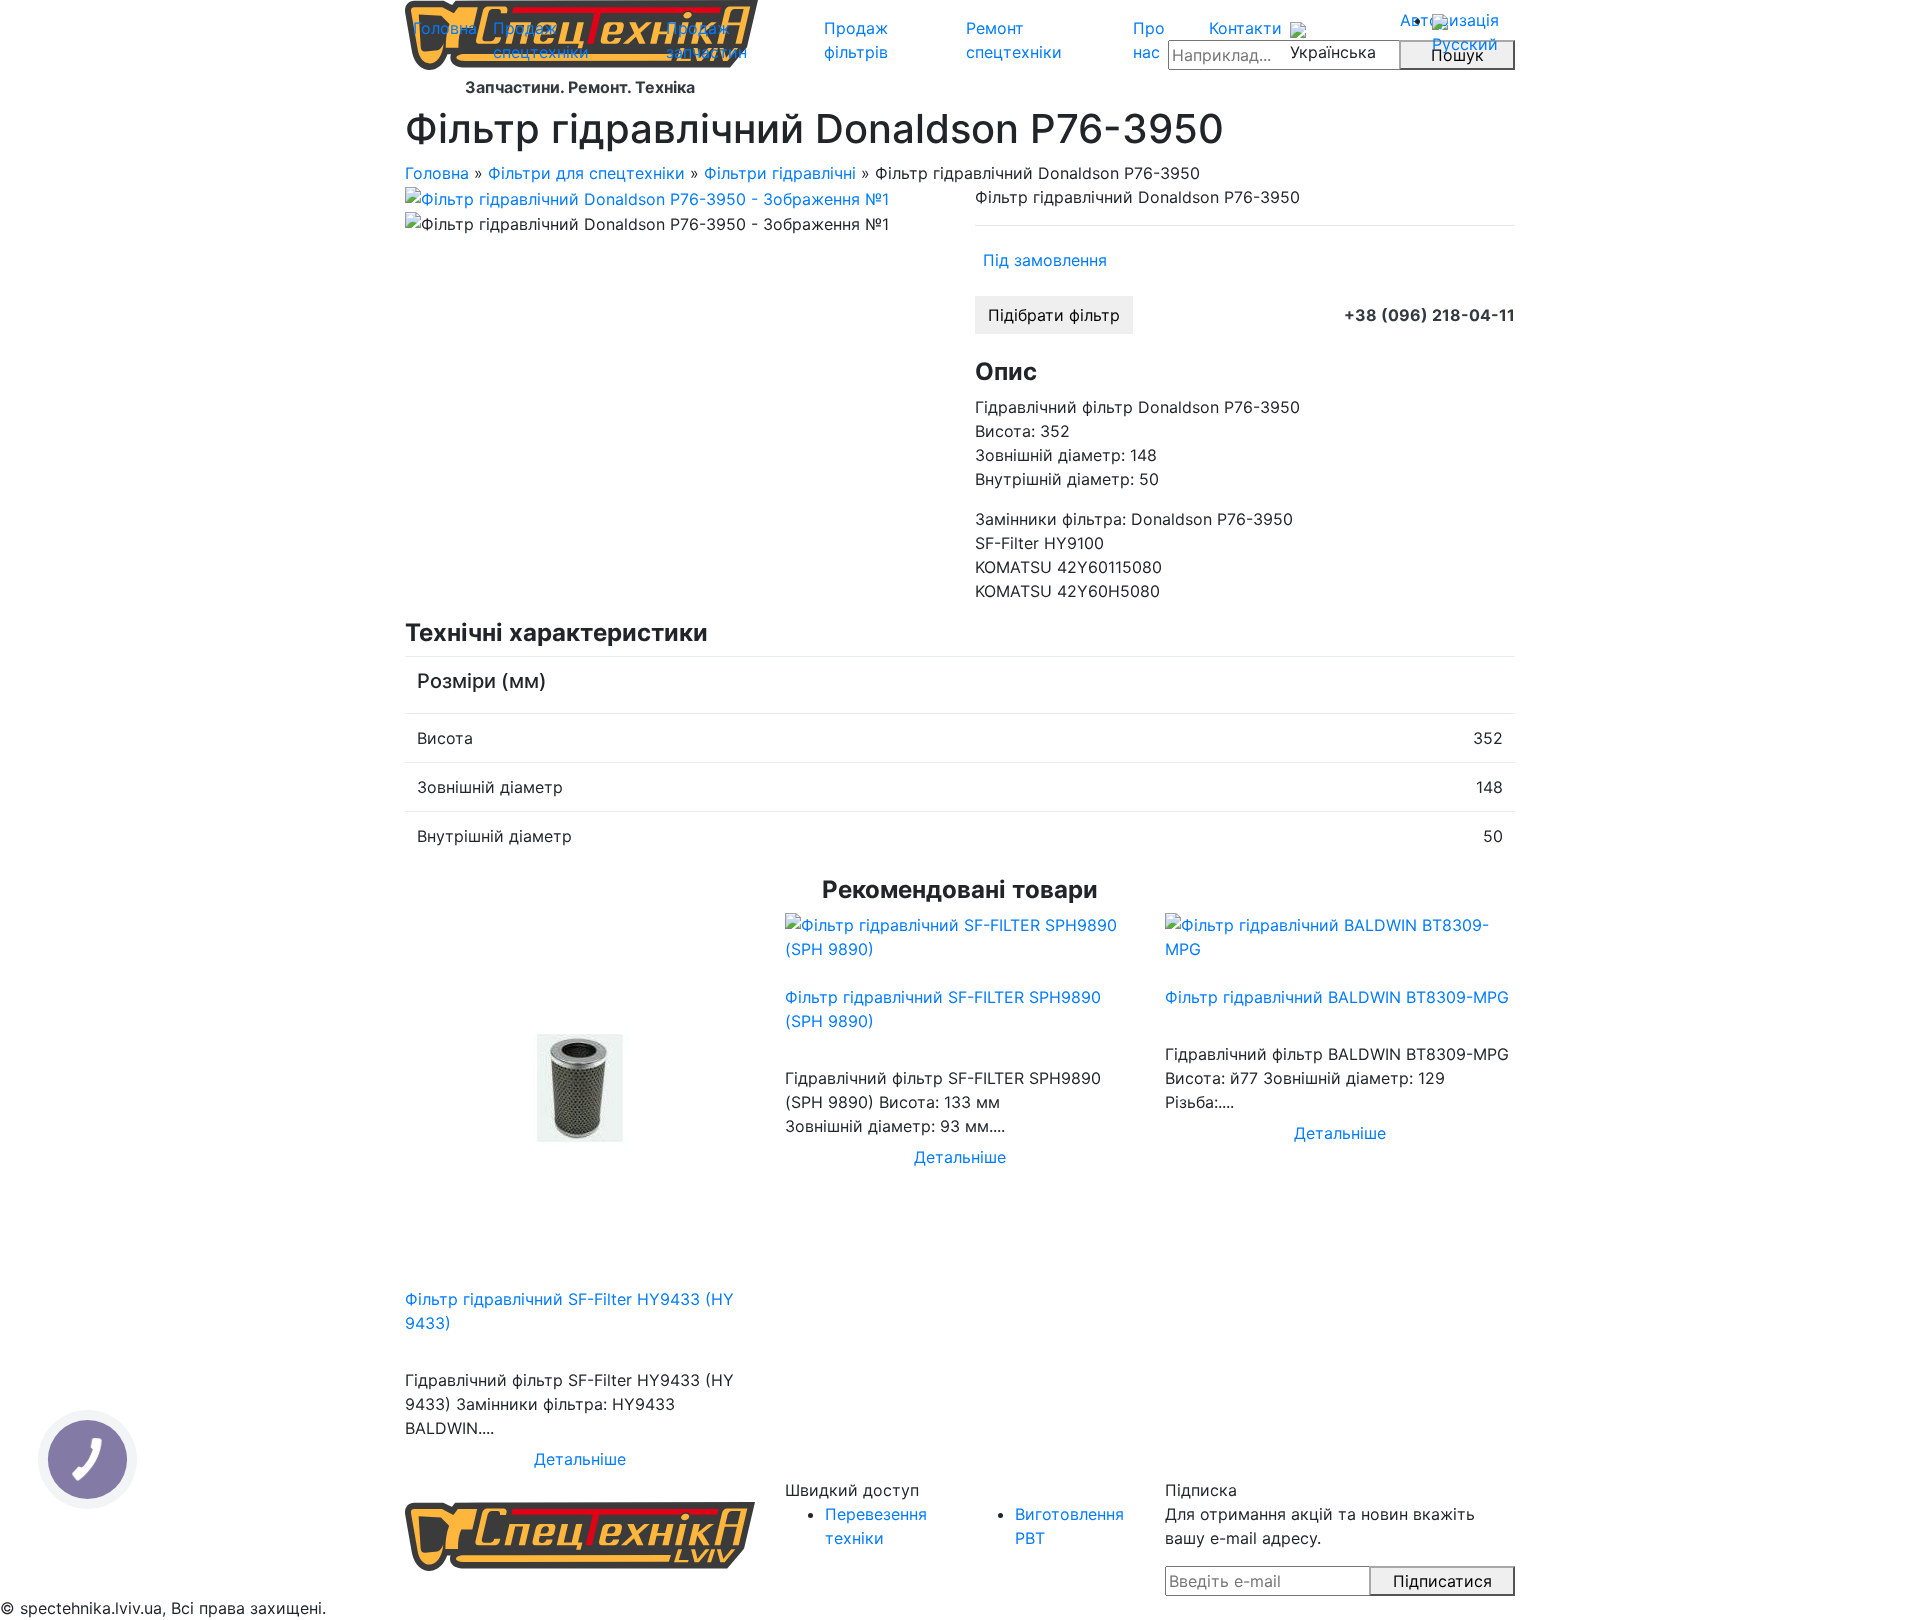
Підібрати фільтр (1054, 315)
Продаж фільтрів (856, 40)
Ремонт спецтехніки (1014, 40)
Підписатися (1442, 1581)
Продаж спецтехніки (541, 40)
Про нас (1149, 40)
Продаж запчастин (706, 40)
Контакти (1245, 28)
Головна (445, 28)
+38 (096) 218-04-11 (1429, 315)
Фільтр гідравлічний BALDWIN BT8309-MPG (1337, 997)
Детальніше (580, 1459)
